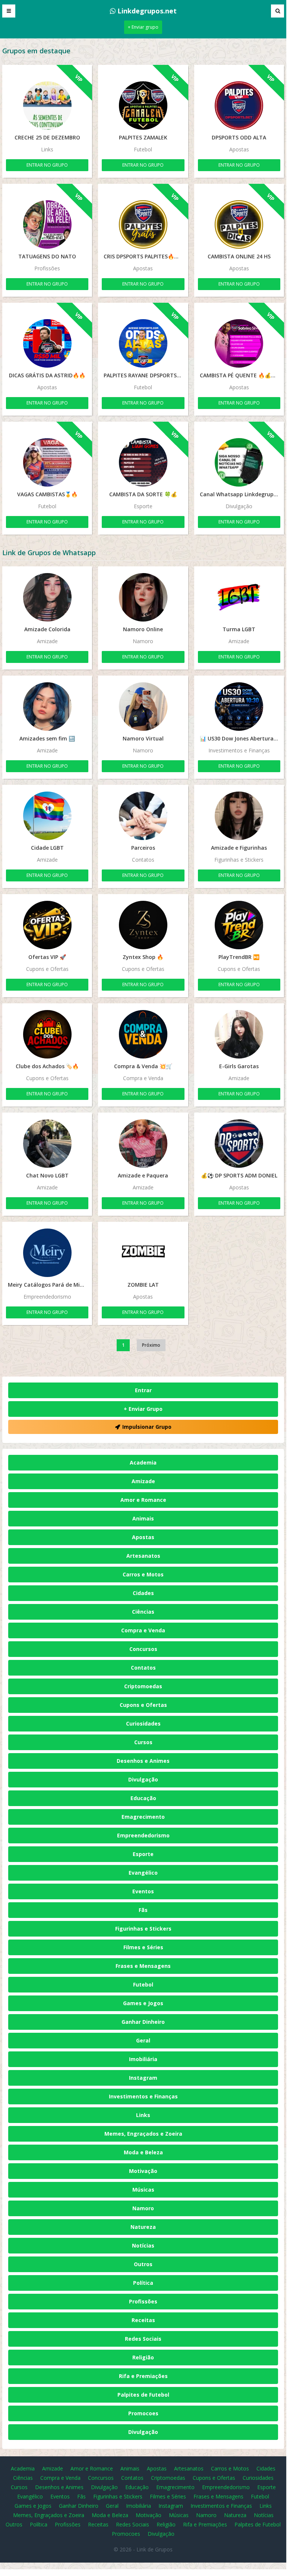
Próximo (151, 1345)
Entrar (143, 1390)
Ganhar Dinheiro (143, 2022)
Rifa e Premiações (143, 2376)
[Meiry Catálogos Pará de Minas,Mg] (47, 1253)
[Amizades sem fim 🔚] (47, 707)
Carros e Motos (143, 1574)
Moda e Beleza (143, 2152)
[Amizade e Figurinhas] (239, 816)
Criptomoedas (143, 1686)
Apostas (143, 1537)
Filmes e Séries (143, 1947)
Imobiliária (143, 2059)
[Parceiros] (143, 816)
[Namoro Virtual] (143, 707)
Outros (143, 2264)
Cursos (143, 1742)
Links (143, 2115)
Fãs (143, 1910)
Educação (143, 1798)
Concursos (143, 1649)
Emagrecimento (143, 1817)
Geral (143, 2040)
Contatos (143, 1668)
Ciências (143, 1612)
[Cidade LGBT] (47, 816)
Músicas (143, 2190)
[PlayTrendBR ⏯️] (239, 925)
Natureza (143, 2227)
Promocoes (143, 2413)
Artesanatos (143, 1556)
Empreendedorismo (143, 1835)
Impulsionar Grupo (147, 1427)
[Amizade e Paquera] (143, 1144)
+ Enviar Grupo (143, 1409)
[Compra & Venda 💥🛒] (143, 1034)
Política (143, 2283)
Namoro (143, 2208)
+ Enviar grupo (143, 27)
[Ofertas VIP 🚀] (47, 925)
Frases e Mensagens (143, 1966)
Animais (143, 1518)
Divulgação (143, 1779)
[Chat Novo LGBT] (47, 1144)
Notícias (143, 2245)
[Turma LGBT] (239, 597)
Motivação (143, 2171)
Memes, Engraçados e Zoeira (143, 2134)
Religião (143, 2357)
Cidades (143, 1593)
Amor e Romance (143, 1500)
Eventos (143, 1891)
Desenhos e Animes (143, 1761)
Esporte (143, 1854)
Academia (143, 1462)
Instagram (143, 2078)
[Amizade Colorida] (47, 597)
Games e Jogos (143, 2003)
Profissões (143, 2301)
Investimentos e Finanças (143, 2096)
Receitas (143, 2320)
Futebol (143, 1984)
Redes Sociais (143, 2339)
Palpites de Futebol (143, 2395)
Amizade (143, 1481)
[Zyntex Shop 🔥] (143, 925)
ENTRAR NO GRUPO (47, 165)
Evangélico (143, 1873)
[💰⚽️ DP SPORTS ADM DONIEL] (239, 1144)
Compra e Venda (143, 1630)
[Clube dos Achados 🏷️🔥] (47, 1034)
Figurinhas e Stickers (143, 1929)
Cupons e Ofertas (143, 1705)
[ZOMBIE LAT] (143, 1253)
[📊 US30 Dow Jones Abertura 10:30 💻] (239, 707)
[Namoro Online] (143, 597)
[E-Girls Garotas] (239, 1034)
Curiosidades (143, 1723)
